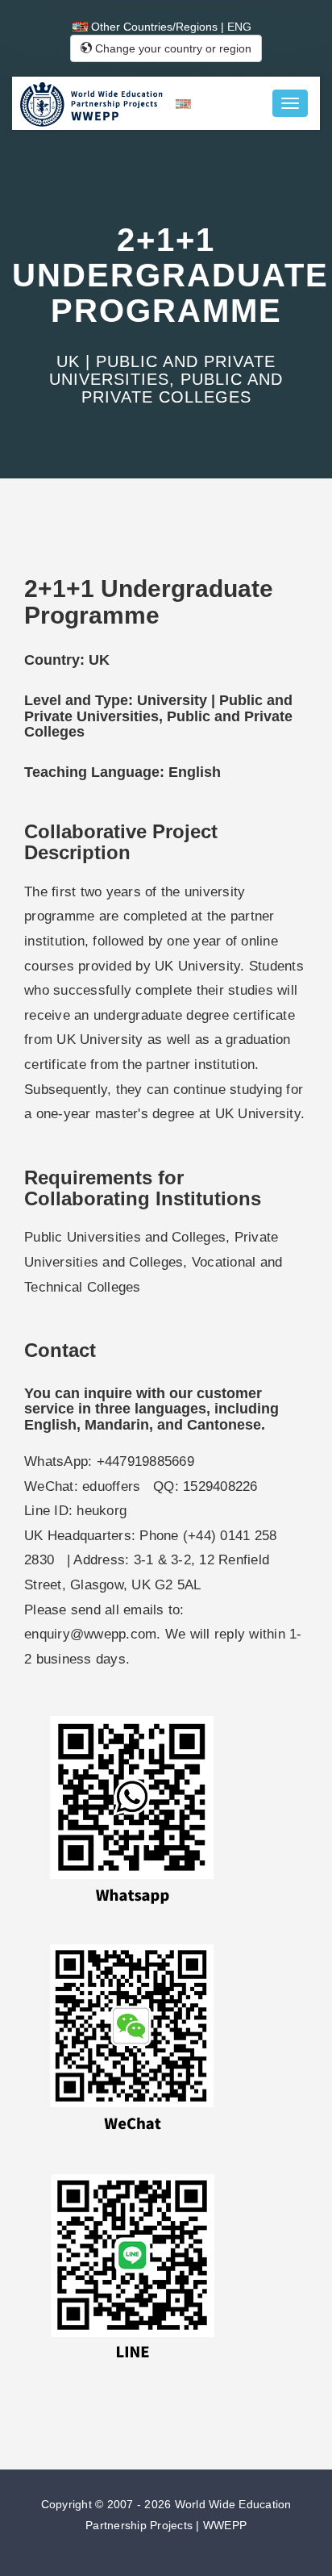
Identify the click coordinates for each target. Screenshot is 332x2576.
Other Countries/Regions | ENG (170, 27)
